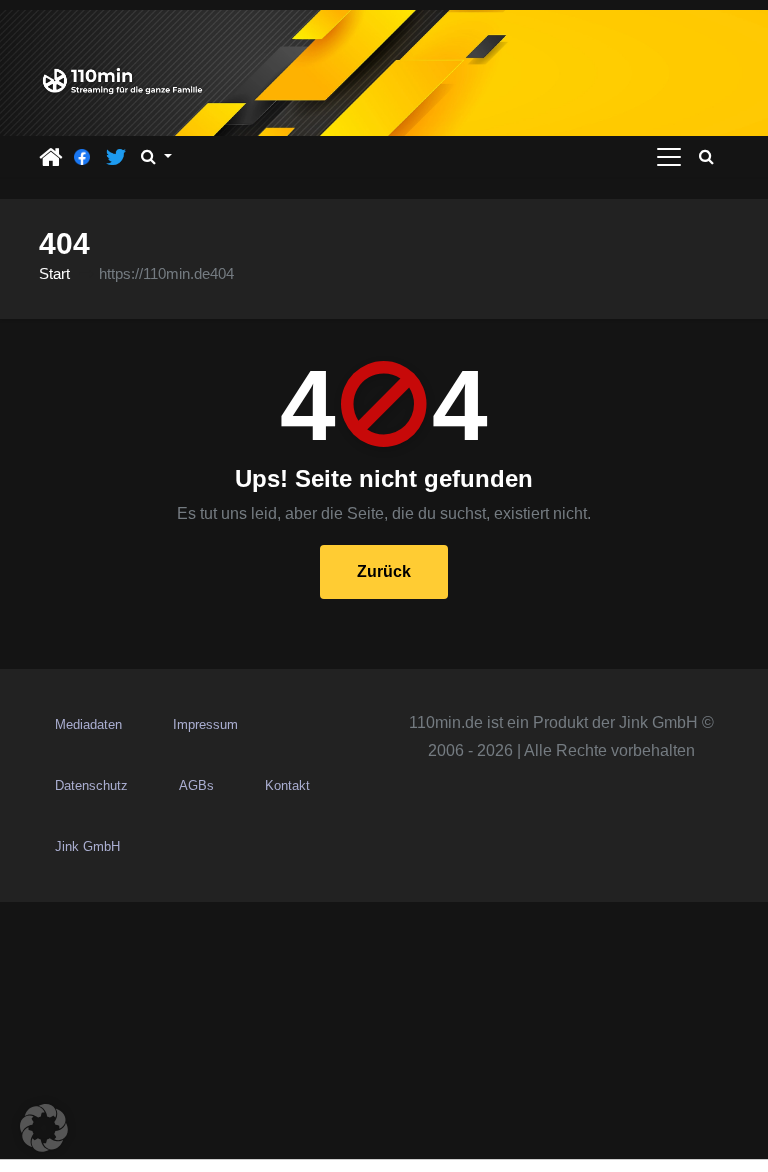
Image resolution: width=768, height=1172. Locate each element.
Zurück (384, 571)
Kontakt (287, 785)
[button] (156, 157)
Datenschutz (91, 785)
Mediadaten (88, 724)
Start (54, 273)
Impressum (205, 724)
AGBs (196, 785)
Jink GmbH (87, 846)
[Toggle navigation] (669, 157)
